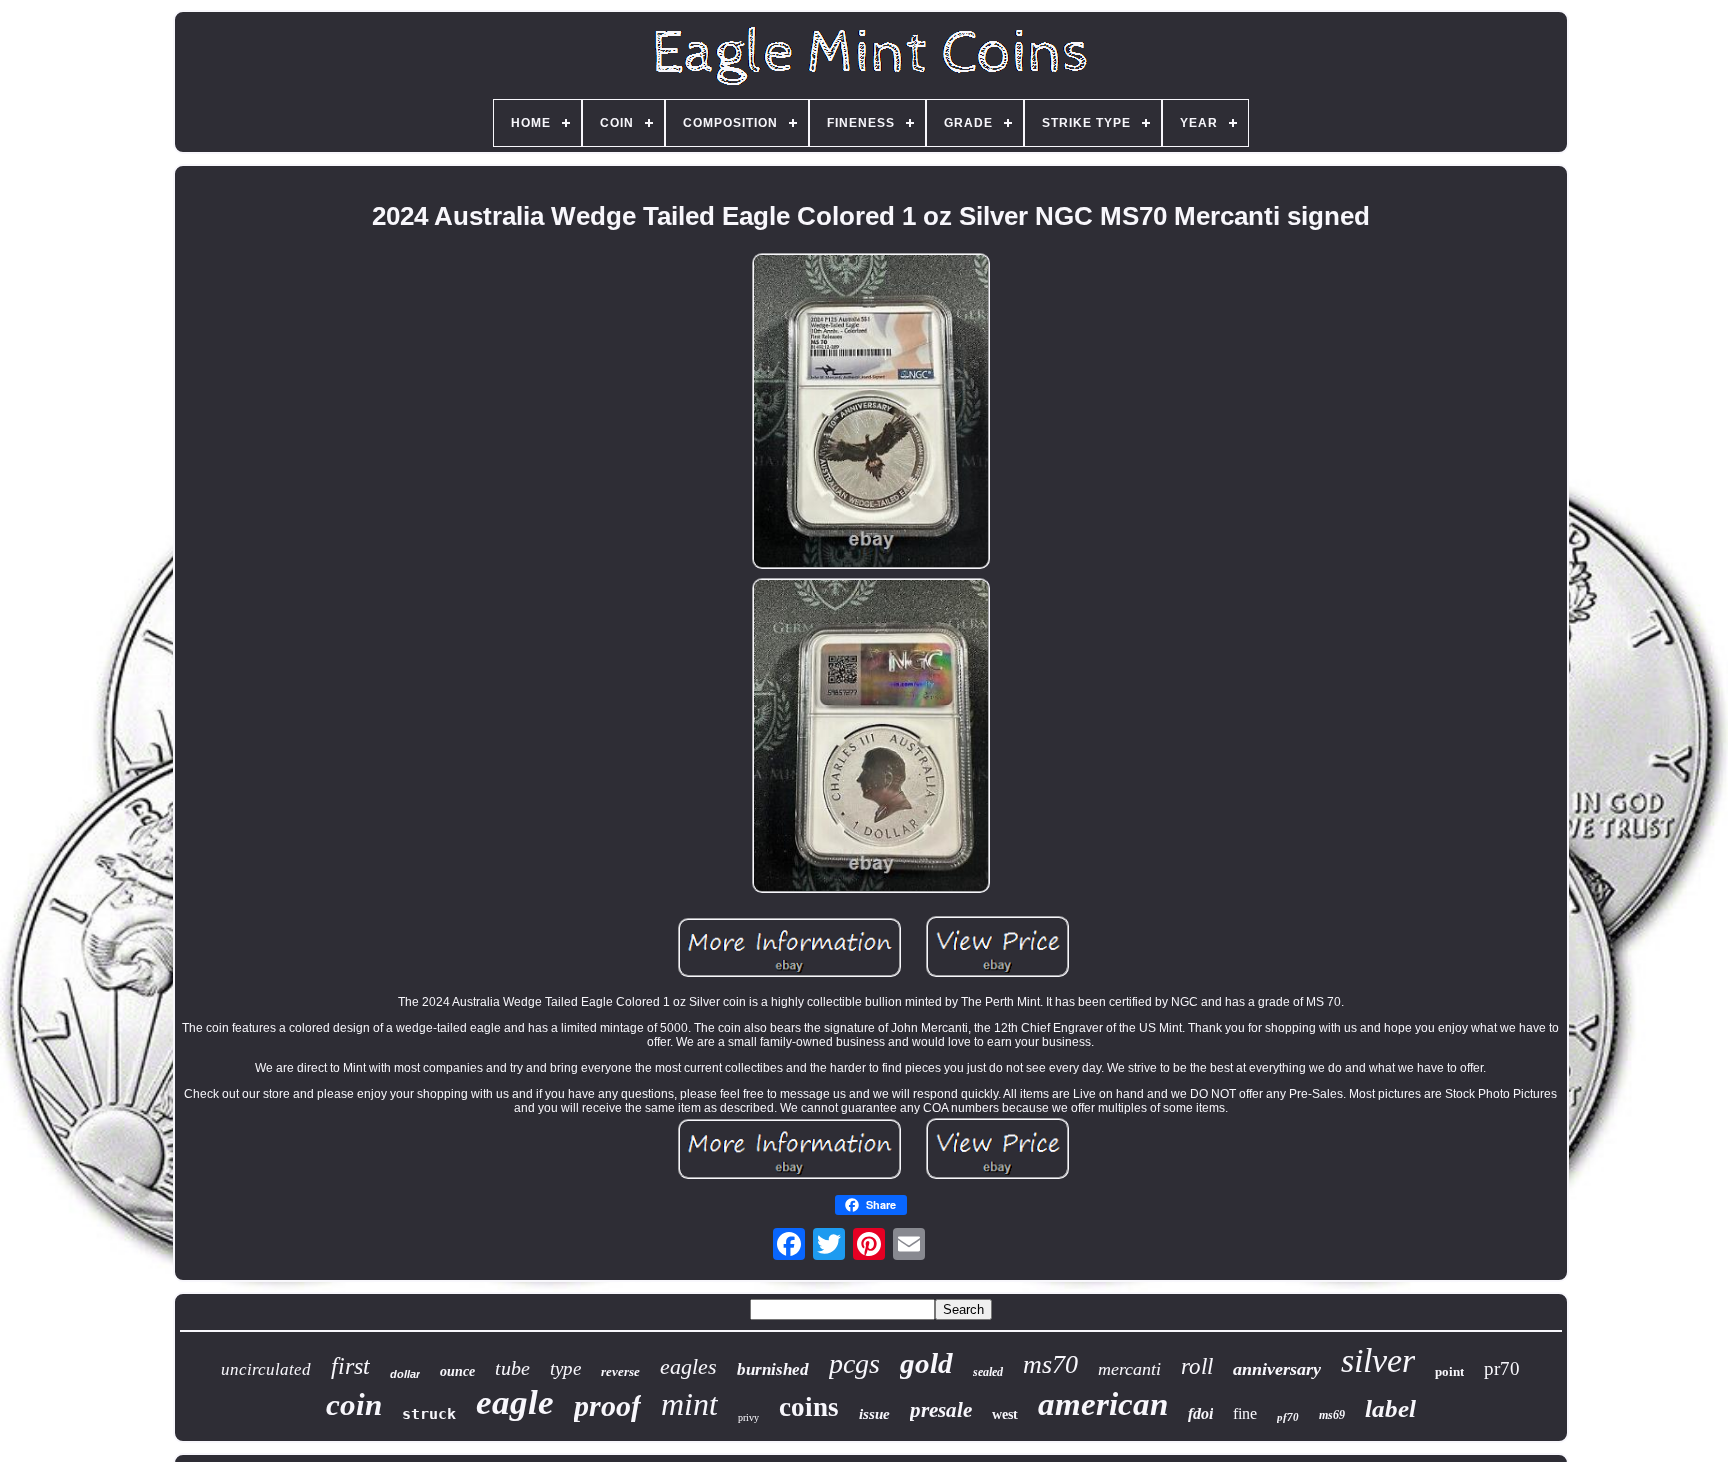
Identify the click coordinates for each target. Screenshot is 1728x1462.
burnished (773, 1369)
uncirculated (266, 1369)
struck (429, 1414)
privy (748, 1417)
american (1103, 1404)
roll (1197, 1366)
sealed (988, 1372)
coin (354, 1404)
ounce (457, 1371)
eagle (515, 1402)
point (1449, 1371)
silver (1378, 1360)
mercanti (1129, 1369)
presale (941, 1410)
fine (1245, 1413)
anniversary (1277, 1369)
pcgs (854, 1363)
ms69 (1332, 1415)
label (1390, 1408)
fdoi (1200, 1413)
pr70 (1502, 1368)
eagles (688, 1366)
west (1005, 1414)
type (565, 1368)
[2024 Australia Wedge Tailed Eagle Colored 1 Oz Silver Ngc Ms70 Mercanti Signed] (871, 412)
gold (926, 1363)
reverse (620, 1371)
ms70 (1050, 1364)
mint (689, 1404)
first (350, 1366)
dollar (405, 1374)
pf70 (1288, 1417)
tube (512, 1368)
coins (809, 1407)
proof (607, 1405)
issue (874, 1414)
